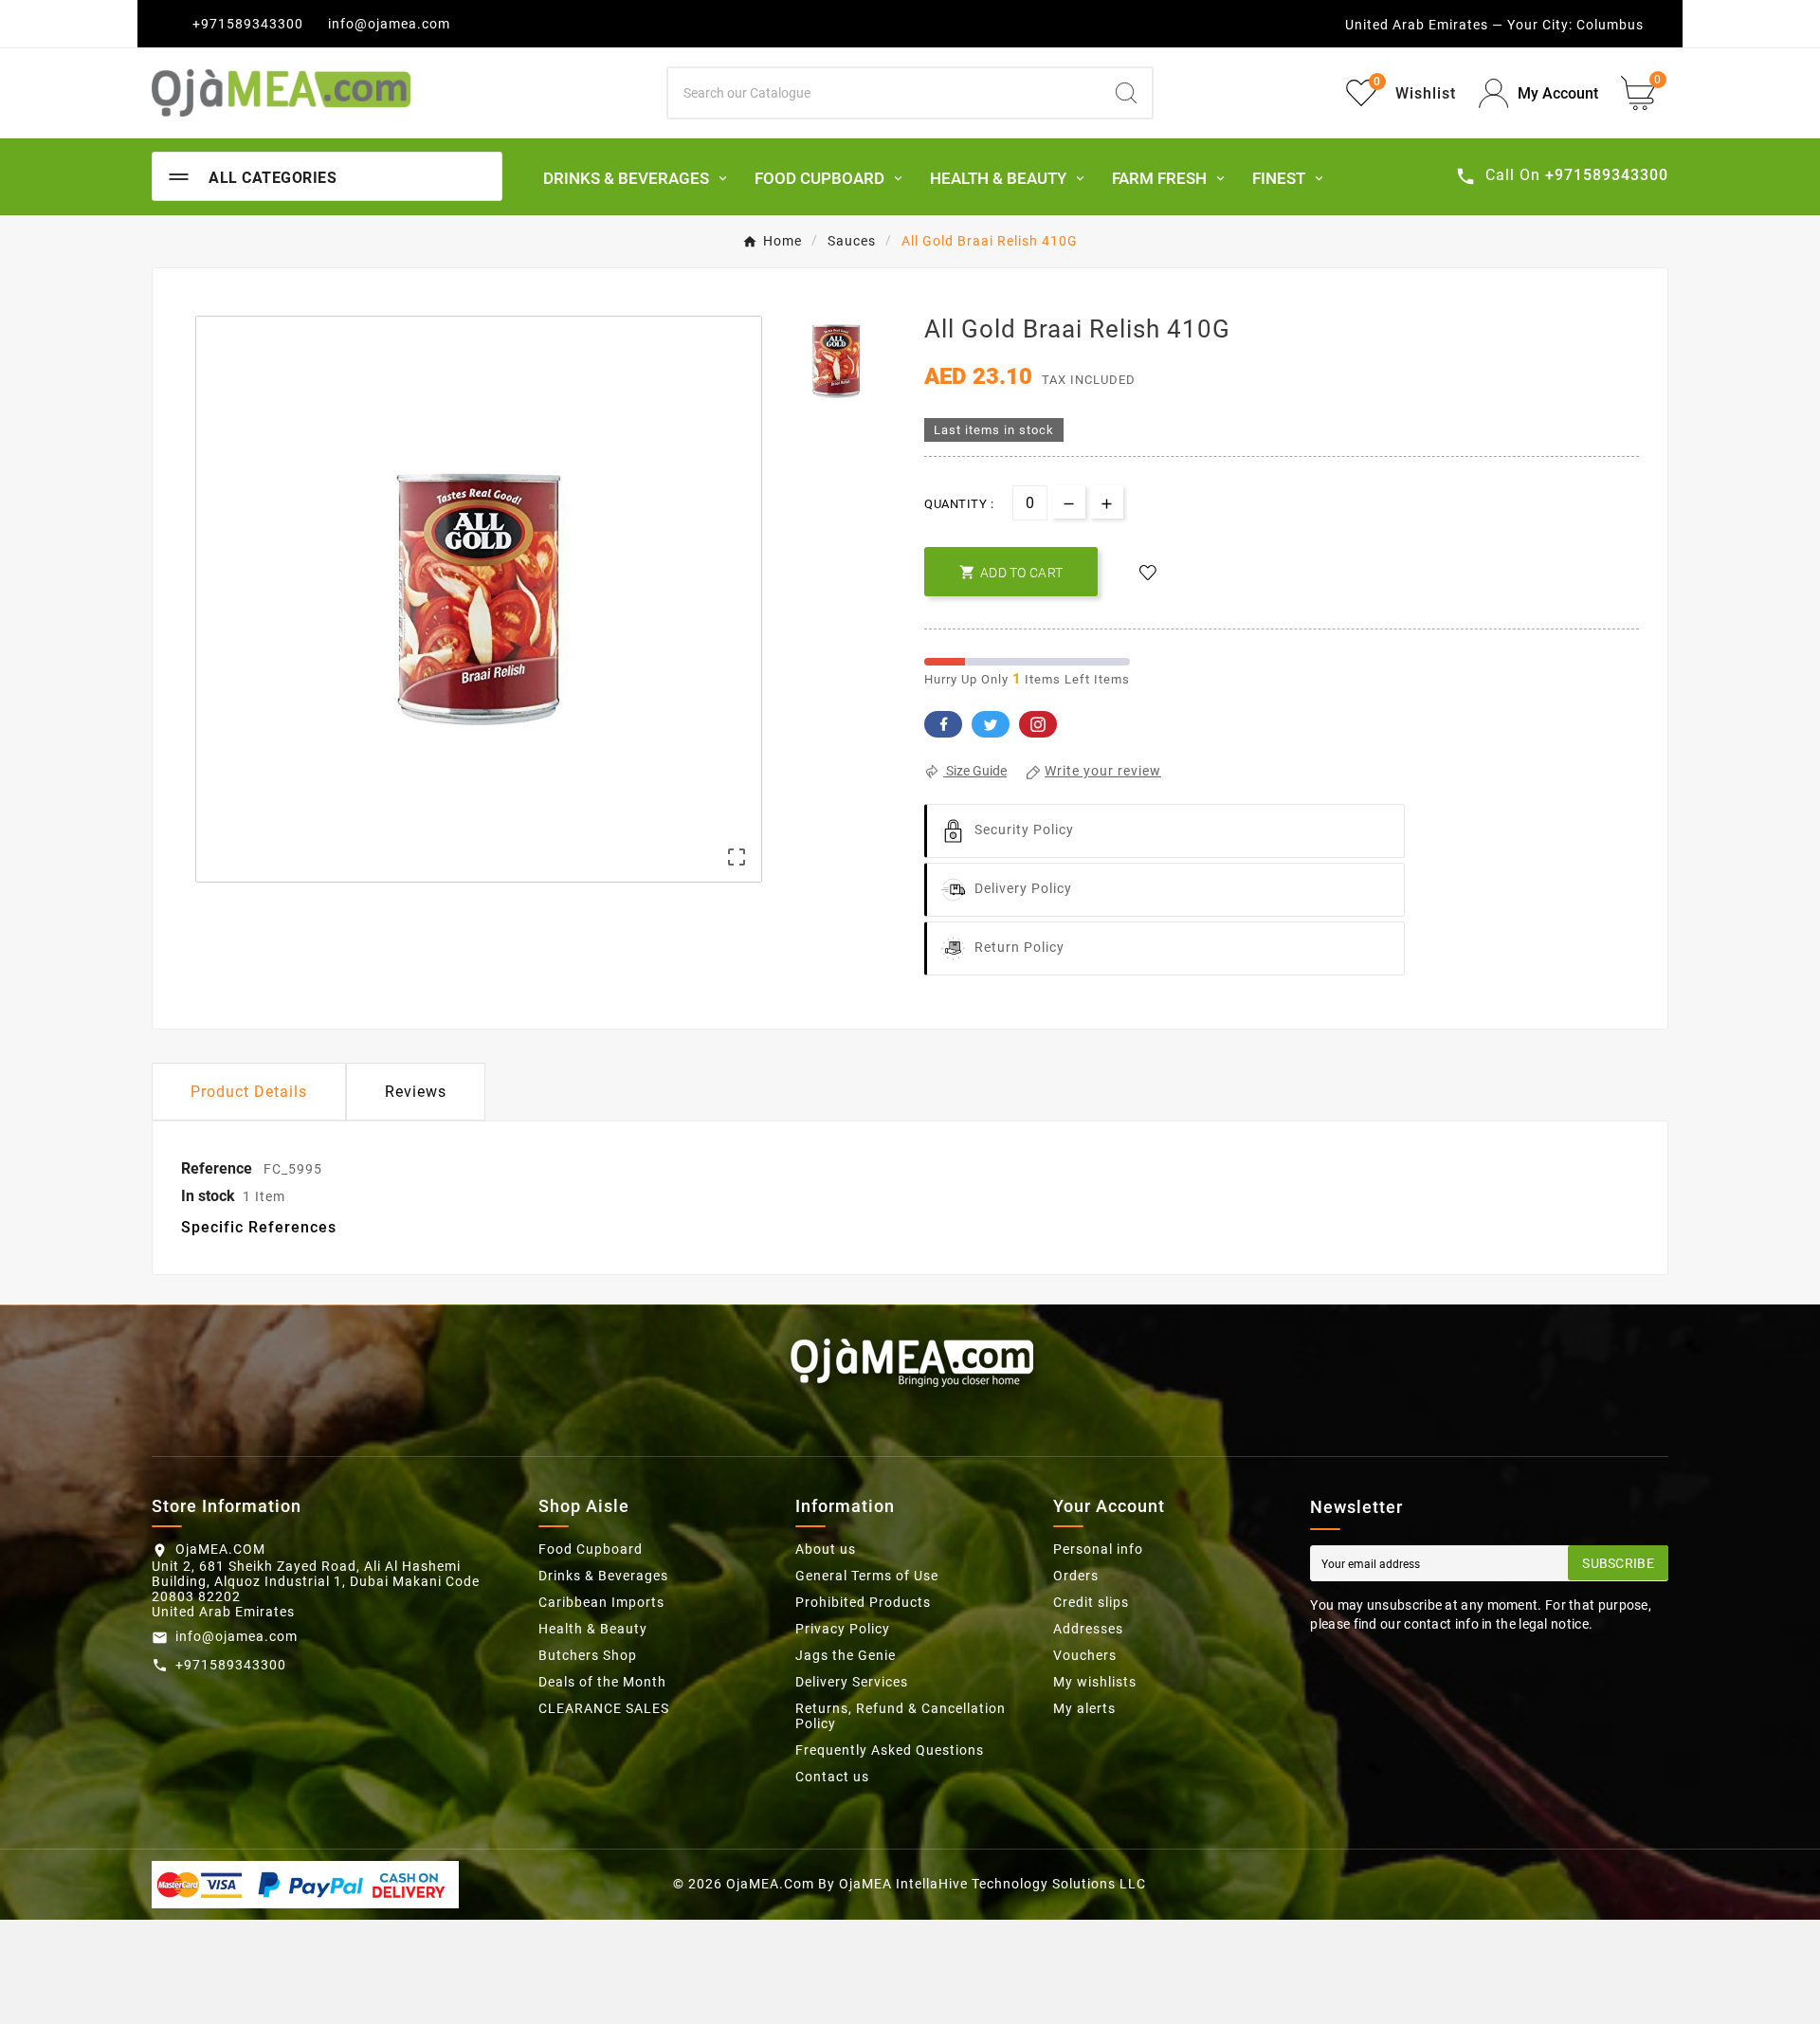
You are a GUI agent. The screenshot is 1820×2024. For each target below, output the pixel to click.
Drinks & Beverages (603, 1576)
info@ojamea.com (389, 24)
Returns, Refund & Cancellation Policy (901, 1716)
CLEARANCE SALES (604, 1708)
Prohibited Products (863, 1602)
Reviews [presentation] (416, 1092)
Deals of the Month (602, 1682)
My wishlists (1095, 1682)
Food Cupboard (591, 1549)
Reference (218, 1168)
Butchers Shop (588, 1655)
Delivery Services (852, 1682)
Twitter (991, 724)
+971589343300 (248, 24)
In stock (208, 1196)
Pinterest (1038, 724)
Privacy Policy (843, 1629)
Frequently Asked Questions (890, 1750)
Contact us (832, 1777)
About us (826, 1549)
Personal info (1098, 1549)
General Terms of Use (867, 1576)
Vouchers (1085, 1655)
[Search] (1126, 93)
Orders (1076, 1576)
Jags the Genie (846, 1655)
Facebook (943, 724)
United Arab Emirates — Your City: (1459, 25)
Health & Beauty (593, 1629)
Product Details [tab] (249, 1092)
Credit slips (1091, 1602)
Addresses (1088, 1629)
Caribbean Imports (601, 1602)
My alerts (1084, 1708)
